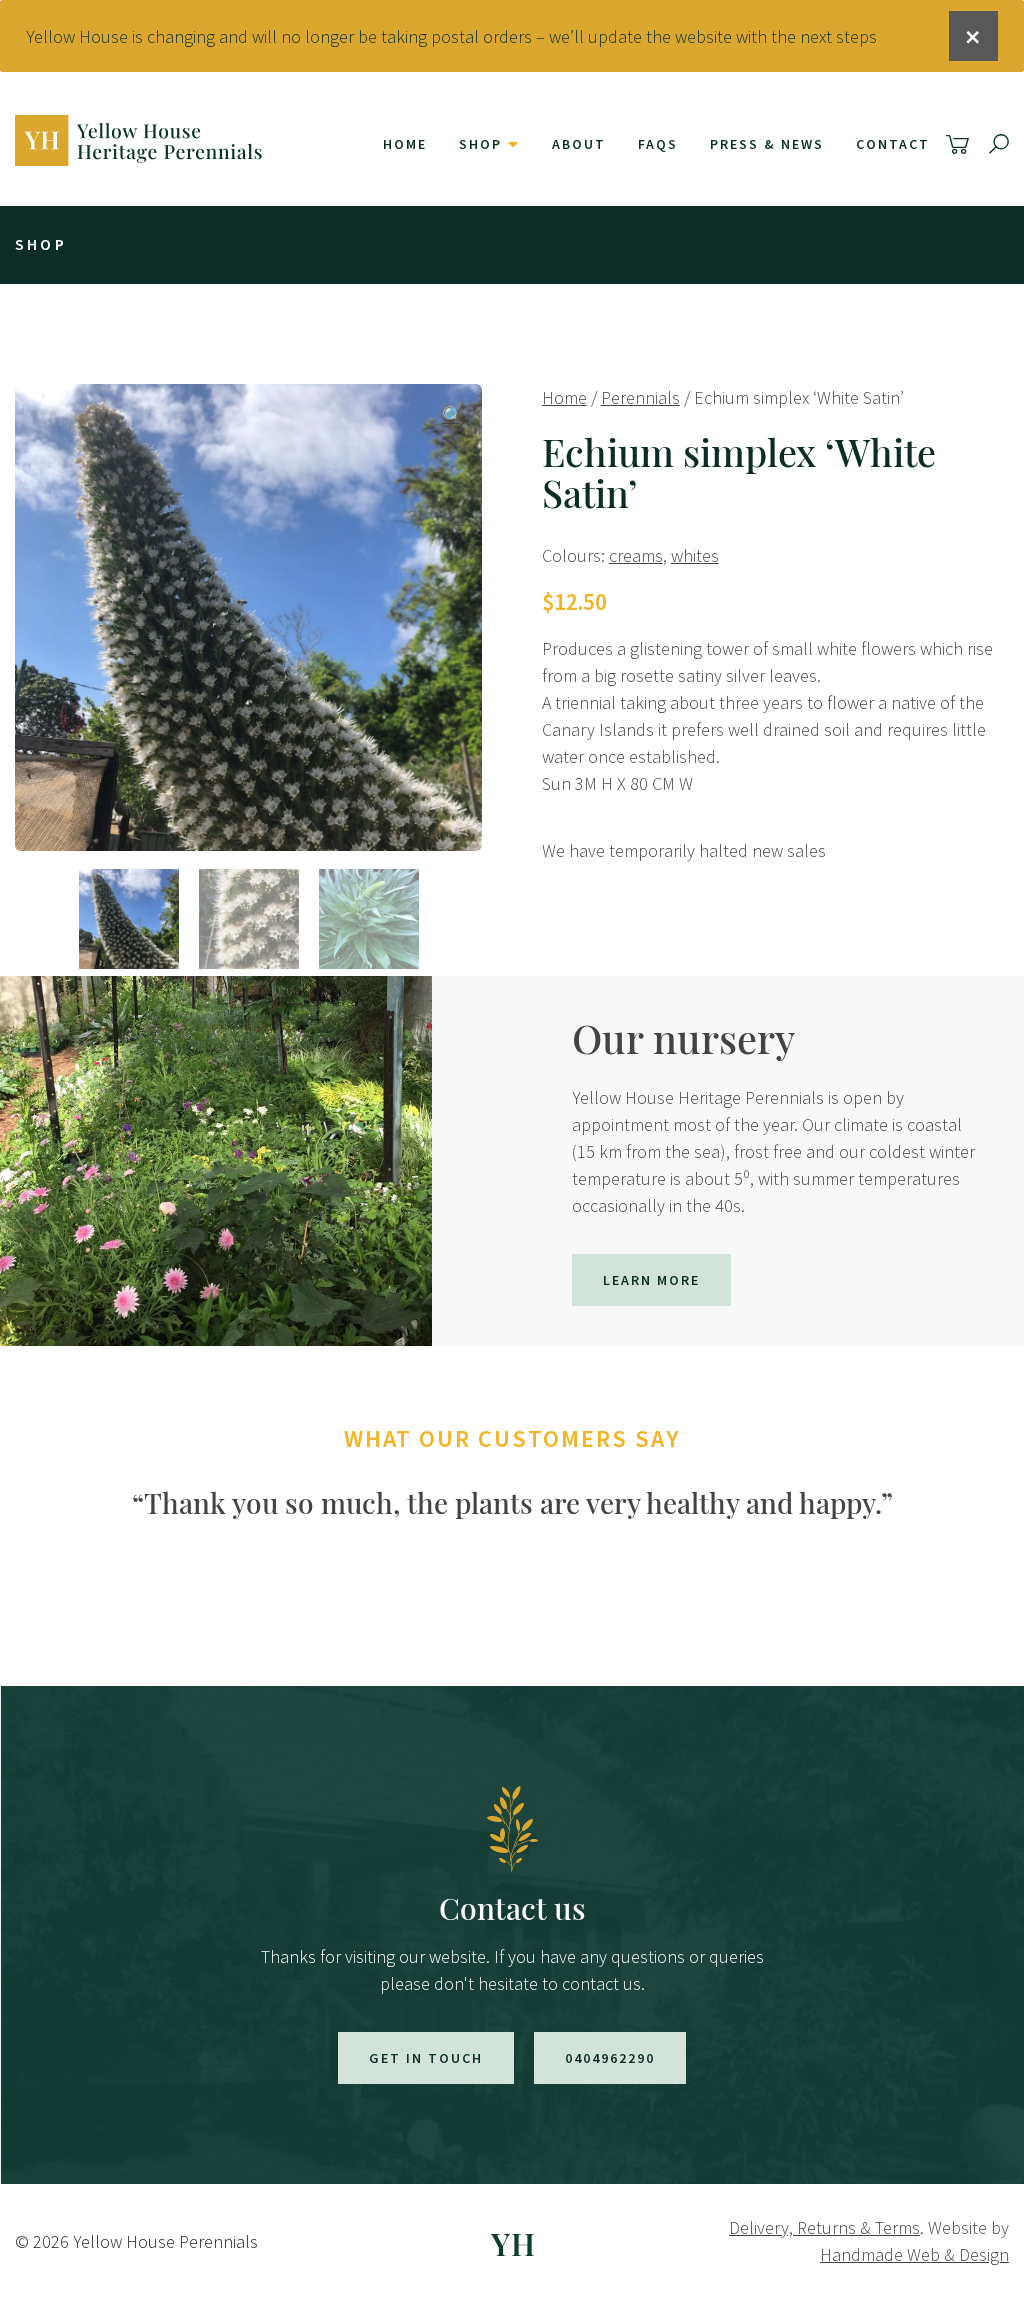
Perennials (640, 397)
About (579, 144)
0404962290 (610, 2058)
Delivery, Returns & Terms (824, 2227)
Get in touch (426, 2058)
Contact (893, 144)
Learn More (651, 1280)
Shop (480, 144)
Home (405, 144)
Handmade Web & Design (914, 2254)
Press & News (767, 144)
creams (636, 555)
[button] (453, 415)
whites (695, 555)
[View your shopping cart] (960, 144)
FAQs (658, 144)
